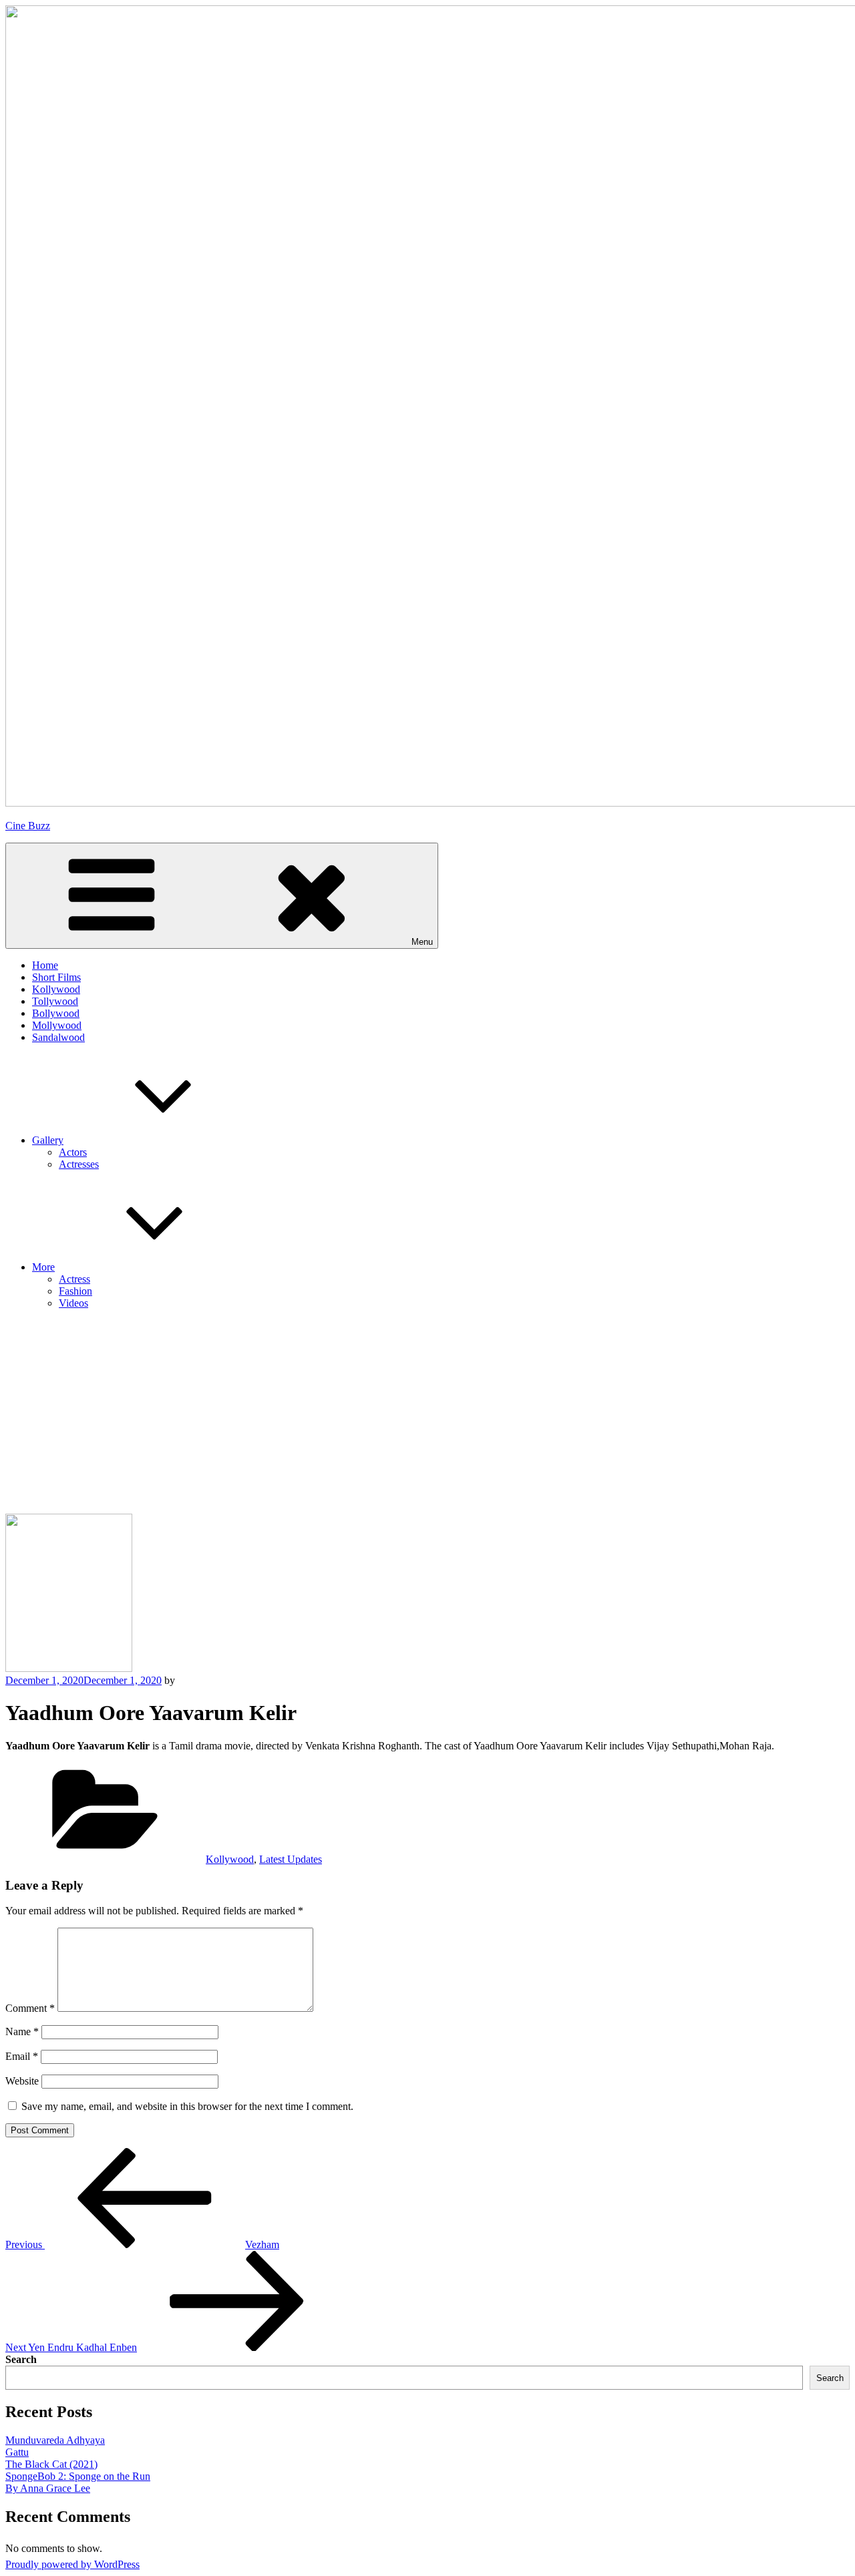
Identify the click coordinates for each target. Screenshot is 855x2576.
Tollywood (55, 1001)
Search (21, 2359)
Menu (422, 942)
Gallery (48, 1140)
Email (22, 2056)
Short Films (56, 977)
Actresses (79, 1164)
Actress (74, 1279)
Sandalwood (58, 1037)
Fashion (75, 1291)
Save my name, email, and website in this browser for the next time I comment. (187, 2106)
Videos (73, 1303)
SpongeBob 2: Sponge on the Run (78, 2476)
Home (45, 965)
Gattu (17, 2452)
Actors (73, 1152)
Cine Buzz (28, 826)
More (43, 1267)
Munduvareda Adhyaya (55, 2440)
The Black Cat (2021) (51, 2464)
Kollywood (56, 989)
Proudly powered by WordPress (72, 2564)
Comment (30, 2008)
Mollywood (57, 1025)
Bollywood (56, 1013)
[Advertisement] (427, 1414)
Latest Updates (291, 1859)
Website (22, 2081)
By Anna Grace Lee (48, 2488)
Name (22, 2031)
